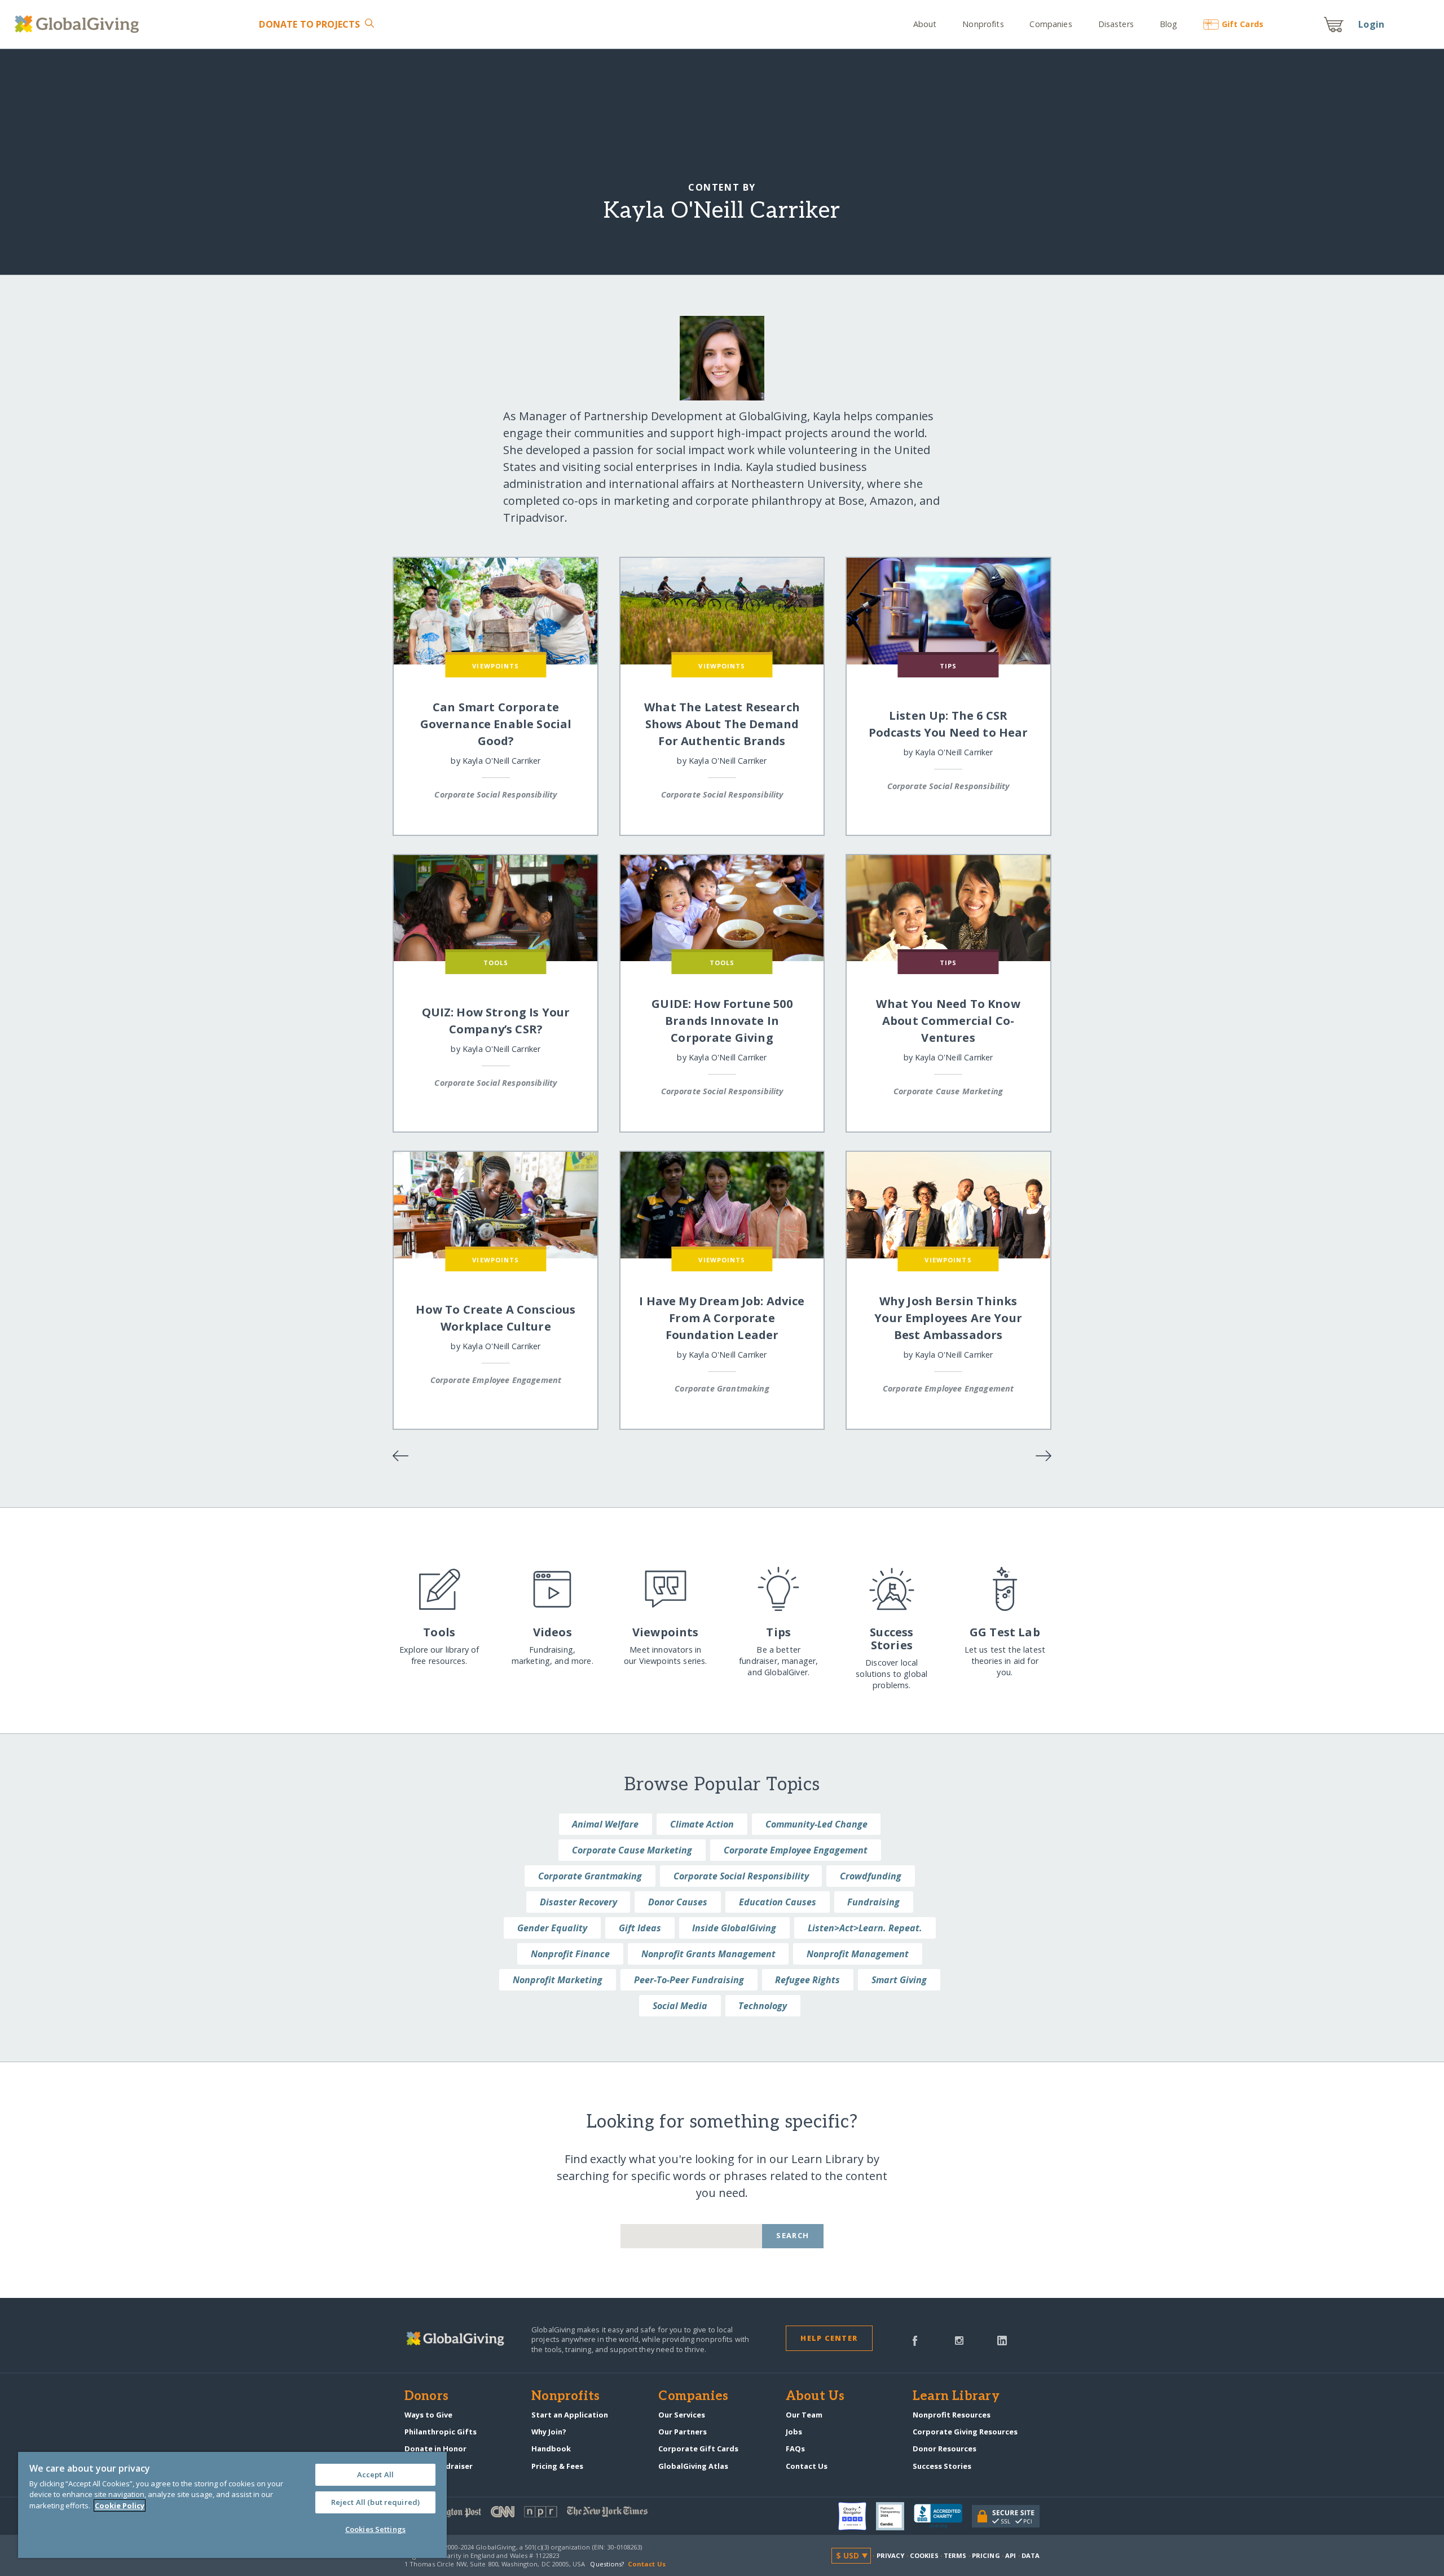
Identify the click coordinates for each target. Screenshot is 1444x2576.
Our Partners (683, 2432)
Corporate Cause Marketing (632, 1850)
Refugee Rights (807, 1980)
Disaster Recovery (578, 1902)
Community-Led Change (816, 1824)
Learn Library (956, 2397)
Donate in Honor (435, 2449)
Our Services (682, 2415)
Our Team (804, 2415)
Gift (1243, 24)
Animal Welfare (605, 1824)
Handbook (551, 2449)
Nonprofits (983, 24)
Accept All (375, 2474)
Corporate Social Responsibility (741, 1876)
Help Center (829, 2338)
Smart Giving (899, 1980)
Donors (426, 2397)
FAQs (795, 2449)
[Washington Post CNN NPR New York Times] (563, 2514)
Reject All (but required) (375, 2502)
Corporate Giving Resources (965, 2432)
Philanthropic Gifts (441, 2432)
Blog (1168, 24)
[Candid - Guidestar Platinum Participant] (895, 2516)
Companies (1051, 24)
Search (793, 2235)
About (925, 24)
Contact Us (807, 2466)
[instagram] (959, 2340)
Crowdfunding (871, 1876)
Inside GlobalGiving (734, 1928)
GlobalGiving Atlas (693, 2466)
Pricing (986, 2555)
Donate (309, 24)
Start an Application (570, 2415)
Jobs (794, 2432)
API (1011, 2555)
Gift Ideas (640, 1928)
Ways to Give (428, 2415)
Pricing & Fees (557, 2466)
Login (1371, 24)
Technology (763, 2006)
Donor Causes (678, 1902)
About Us (815, 2397)
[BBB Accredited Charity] (943, 2516)
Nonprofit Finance (570, 1954)
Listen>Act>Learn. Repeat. (865, 1928)
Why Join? (549, 2432)
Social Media (680, 2006)
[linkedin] (1002, 2340)
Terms (955, 2555)
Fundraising (873, 1902)
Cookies (924, 2555)
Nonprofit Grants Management (708, 1954)
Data (1031, 2555)
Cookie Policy (120, 2505)
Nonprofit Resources (952, 2415)
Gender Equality (552, 1928)
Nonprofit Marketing (558, 1980)
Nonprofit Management (858, 1954)
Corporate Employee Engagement (796, 1850)
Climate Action (702, 1824)
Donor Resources (945, 2449)
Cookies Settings (375, 2529)
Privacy (891, 2555)
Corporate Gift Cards (698, 2449)
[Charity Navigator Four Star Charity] (857, 2516)
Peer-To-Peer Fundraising (689, 1980)
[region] (232, 2505)
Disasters (1116, 24)
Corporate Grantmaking (590, 1876)
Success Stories (942, 2466)
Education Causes (778, 1902)
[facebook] (915, 2340)
